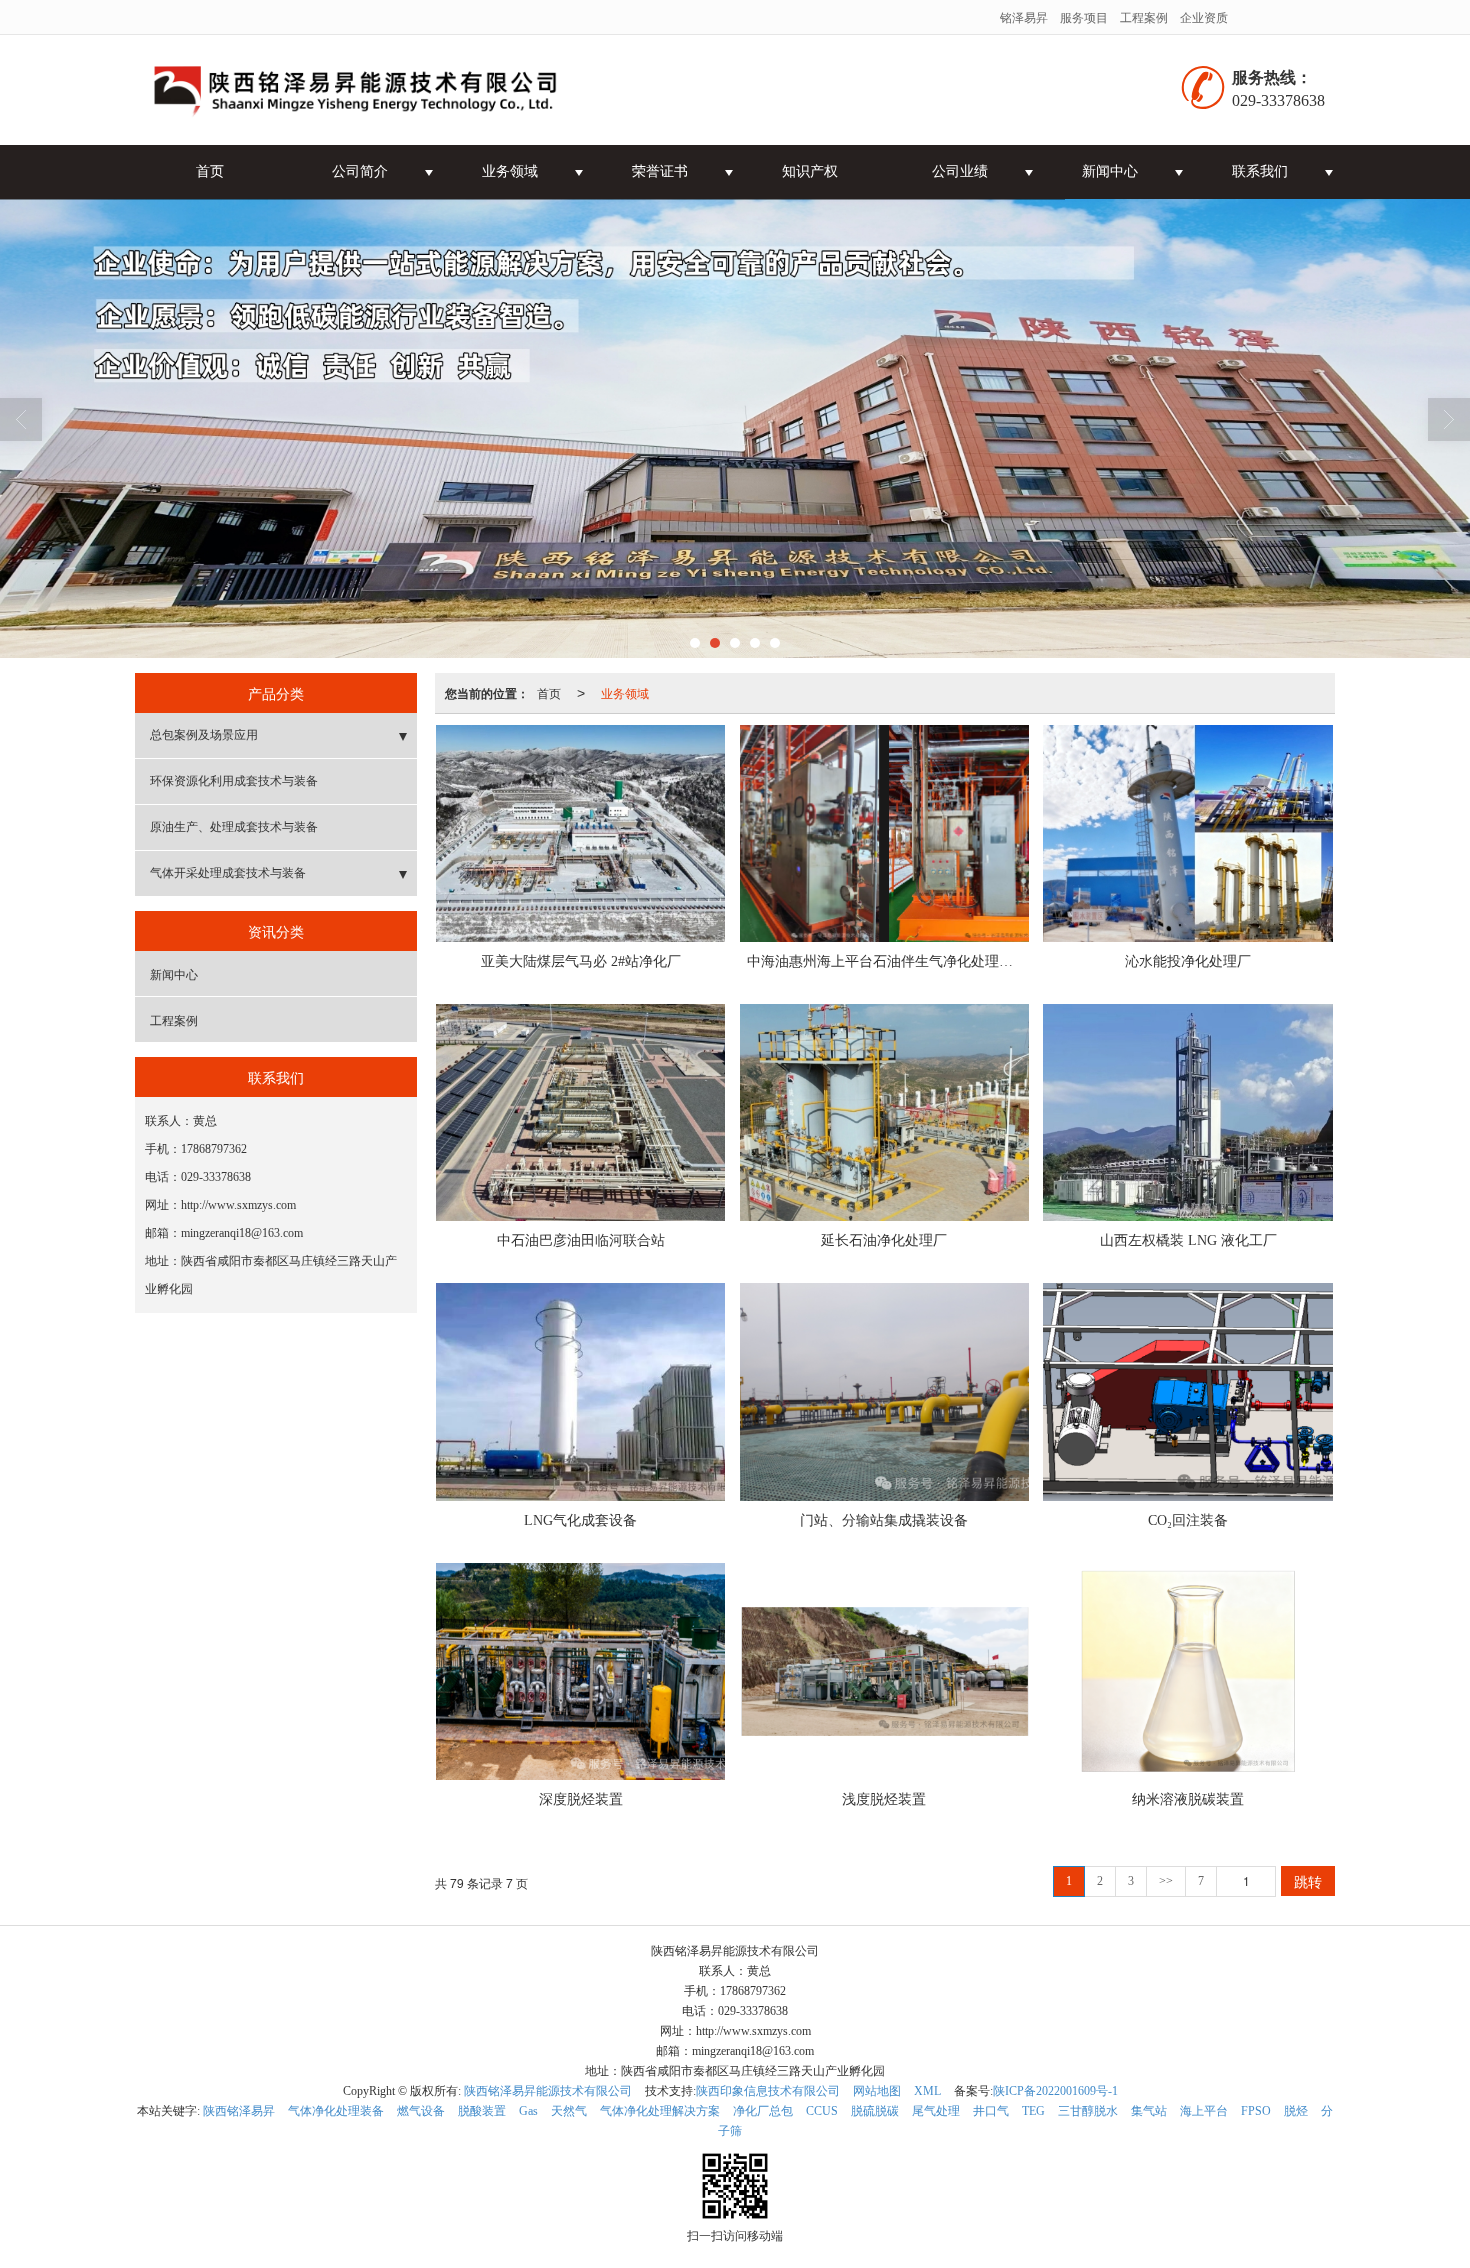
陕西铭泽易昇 (239, 2111)
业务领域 (510, 171)
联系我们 (1260, 171)
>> (1166, 1881)
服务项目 (1084, 16)
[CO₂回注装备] (1187, 1391)
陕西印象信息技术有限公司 (768, 2091)
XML (927, 2091)
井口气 (991, 2111)
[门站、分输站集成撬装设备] (884, 1391)
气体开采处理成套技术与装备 (228, 873)
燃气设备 (421, 2111)
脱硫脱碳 (875, 2111)
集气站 (1149, 2111)
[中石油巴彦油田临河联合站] (580, 1112)
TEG (1033, 2111)
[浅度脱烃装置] (884, 1671)
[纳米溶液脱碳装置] (1187, 1671)
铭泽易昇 (1024, 16)
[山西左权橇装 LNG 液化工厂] (1187, 1112)
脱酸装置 (482, 2111)
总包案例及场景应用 (204, 735)
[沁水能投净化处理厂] (1187, 833)
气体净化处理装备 (336, 2111)
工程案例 (1144, 16)
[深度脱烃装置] (580, 1671)
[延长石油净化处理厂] (884, 1112)
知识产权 (810, 171)
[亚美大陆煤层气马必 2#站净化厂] (580, 833)
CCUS (822, 2111)
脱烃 (1296, 2111)
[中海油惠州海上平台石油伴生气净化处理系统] (884, 833)
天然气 (569, 2111)
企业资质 (1204, 16)
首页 (210, 171)
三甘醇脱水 (1088, 2111)
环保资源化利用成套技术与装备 (234, 781)
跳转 (1308, 1881)
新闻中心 (1110, 171)
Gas (528, 2111)
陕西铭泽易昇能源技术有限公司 (548, 2091)
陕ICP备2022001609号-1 (1055, 2091)
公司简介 (360, 171)
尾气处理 (936, 2111)
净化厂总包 (763, 2111)
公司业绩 (960, 171)
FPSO (1256, 2111)
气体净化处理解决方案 (660, 2111)
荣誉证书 (660, 171)
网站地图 (877, 2091)
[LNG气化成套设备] (580, 1391)
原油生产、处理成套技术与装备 (234, 827)
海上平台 (1204, 2111)
